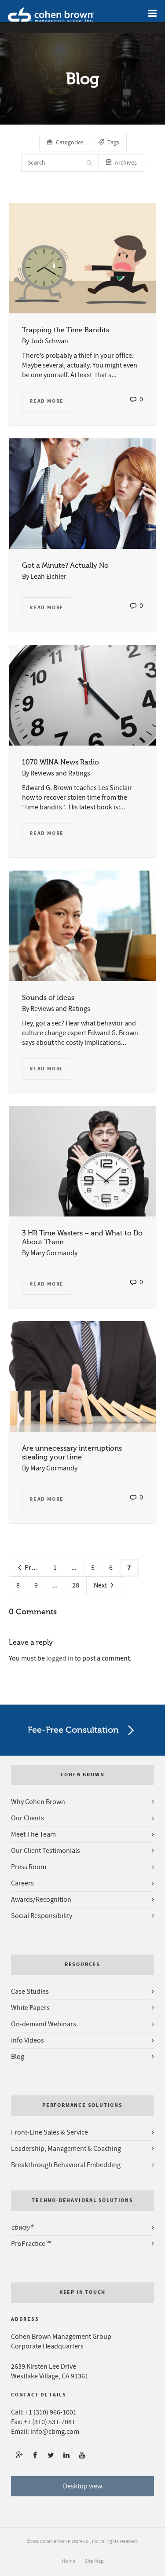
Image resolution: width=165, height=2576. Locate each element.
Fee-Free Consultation (73, 1730)
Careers (22, 1883)
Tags (113, 143)
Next (101, 1585)
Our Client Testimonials (46, 1851)
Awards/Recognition (41, 1900)
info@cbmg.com (55, 2432)
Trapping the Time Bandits (66, 330)
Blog (18, 2057)
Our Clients (27, 1818)
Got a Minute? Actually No (65, 566)
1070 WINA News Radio (60, 762)
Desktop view (82, 2486)
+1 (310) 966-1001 (51, 2412)
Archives (126, 163)
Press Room (29, 1867)
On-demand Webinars (44, 2024)
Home (68, 2561)
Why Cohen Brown (38, 1802)
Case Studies (30, 1992)
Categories (70, 143)
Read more (47, 401)
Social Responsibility (42, 1916)
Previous (35, 1568)
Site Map (94, 2561)
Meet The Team (33, 1834)
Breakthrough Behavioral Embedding (66, 2165)
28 (76, 1585)
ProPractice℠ (31, 2244)
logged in (60, 1658)
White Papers (30, 2008)
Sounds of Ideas (48, 998)
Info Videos (27, 2040)
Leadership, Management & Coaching (66, 2149)
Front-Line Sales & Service (49, 2132)
